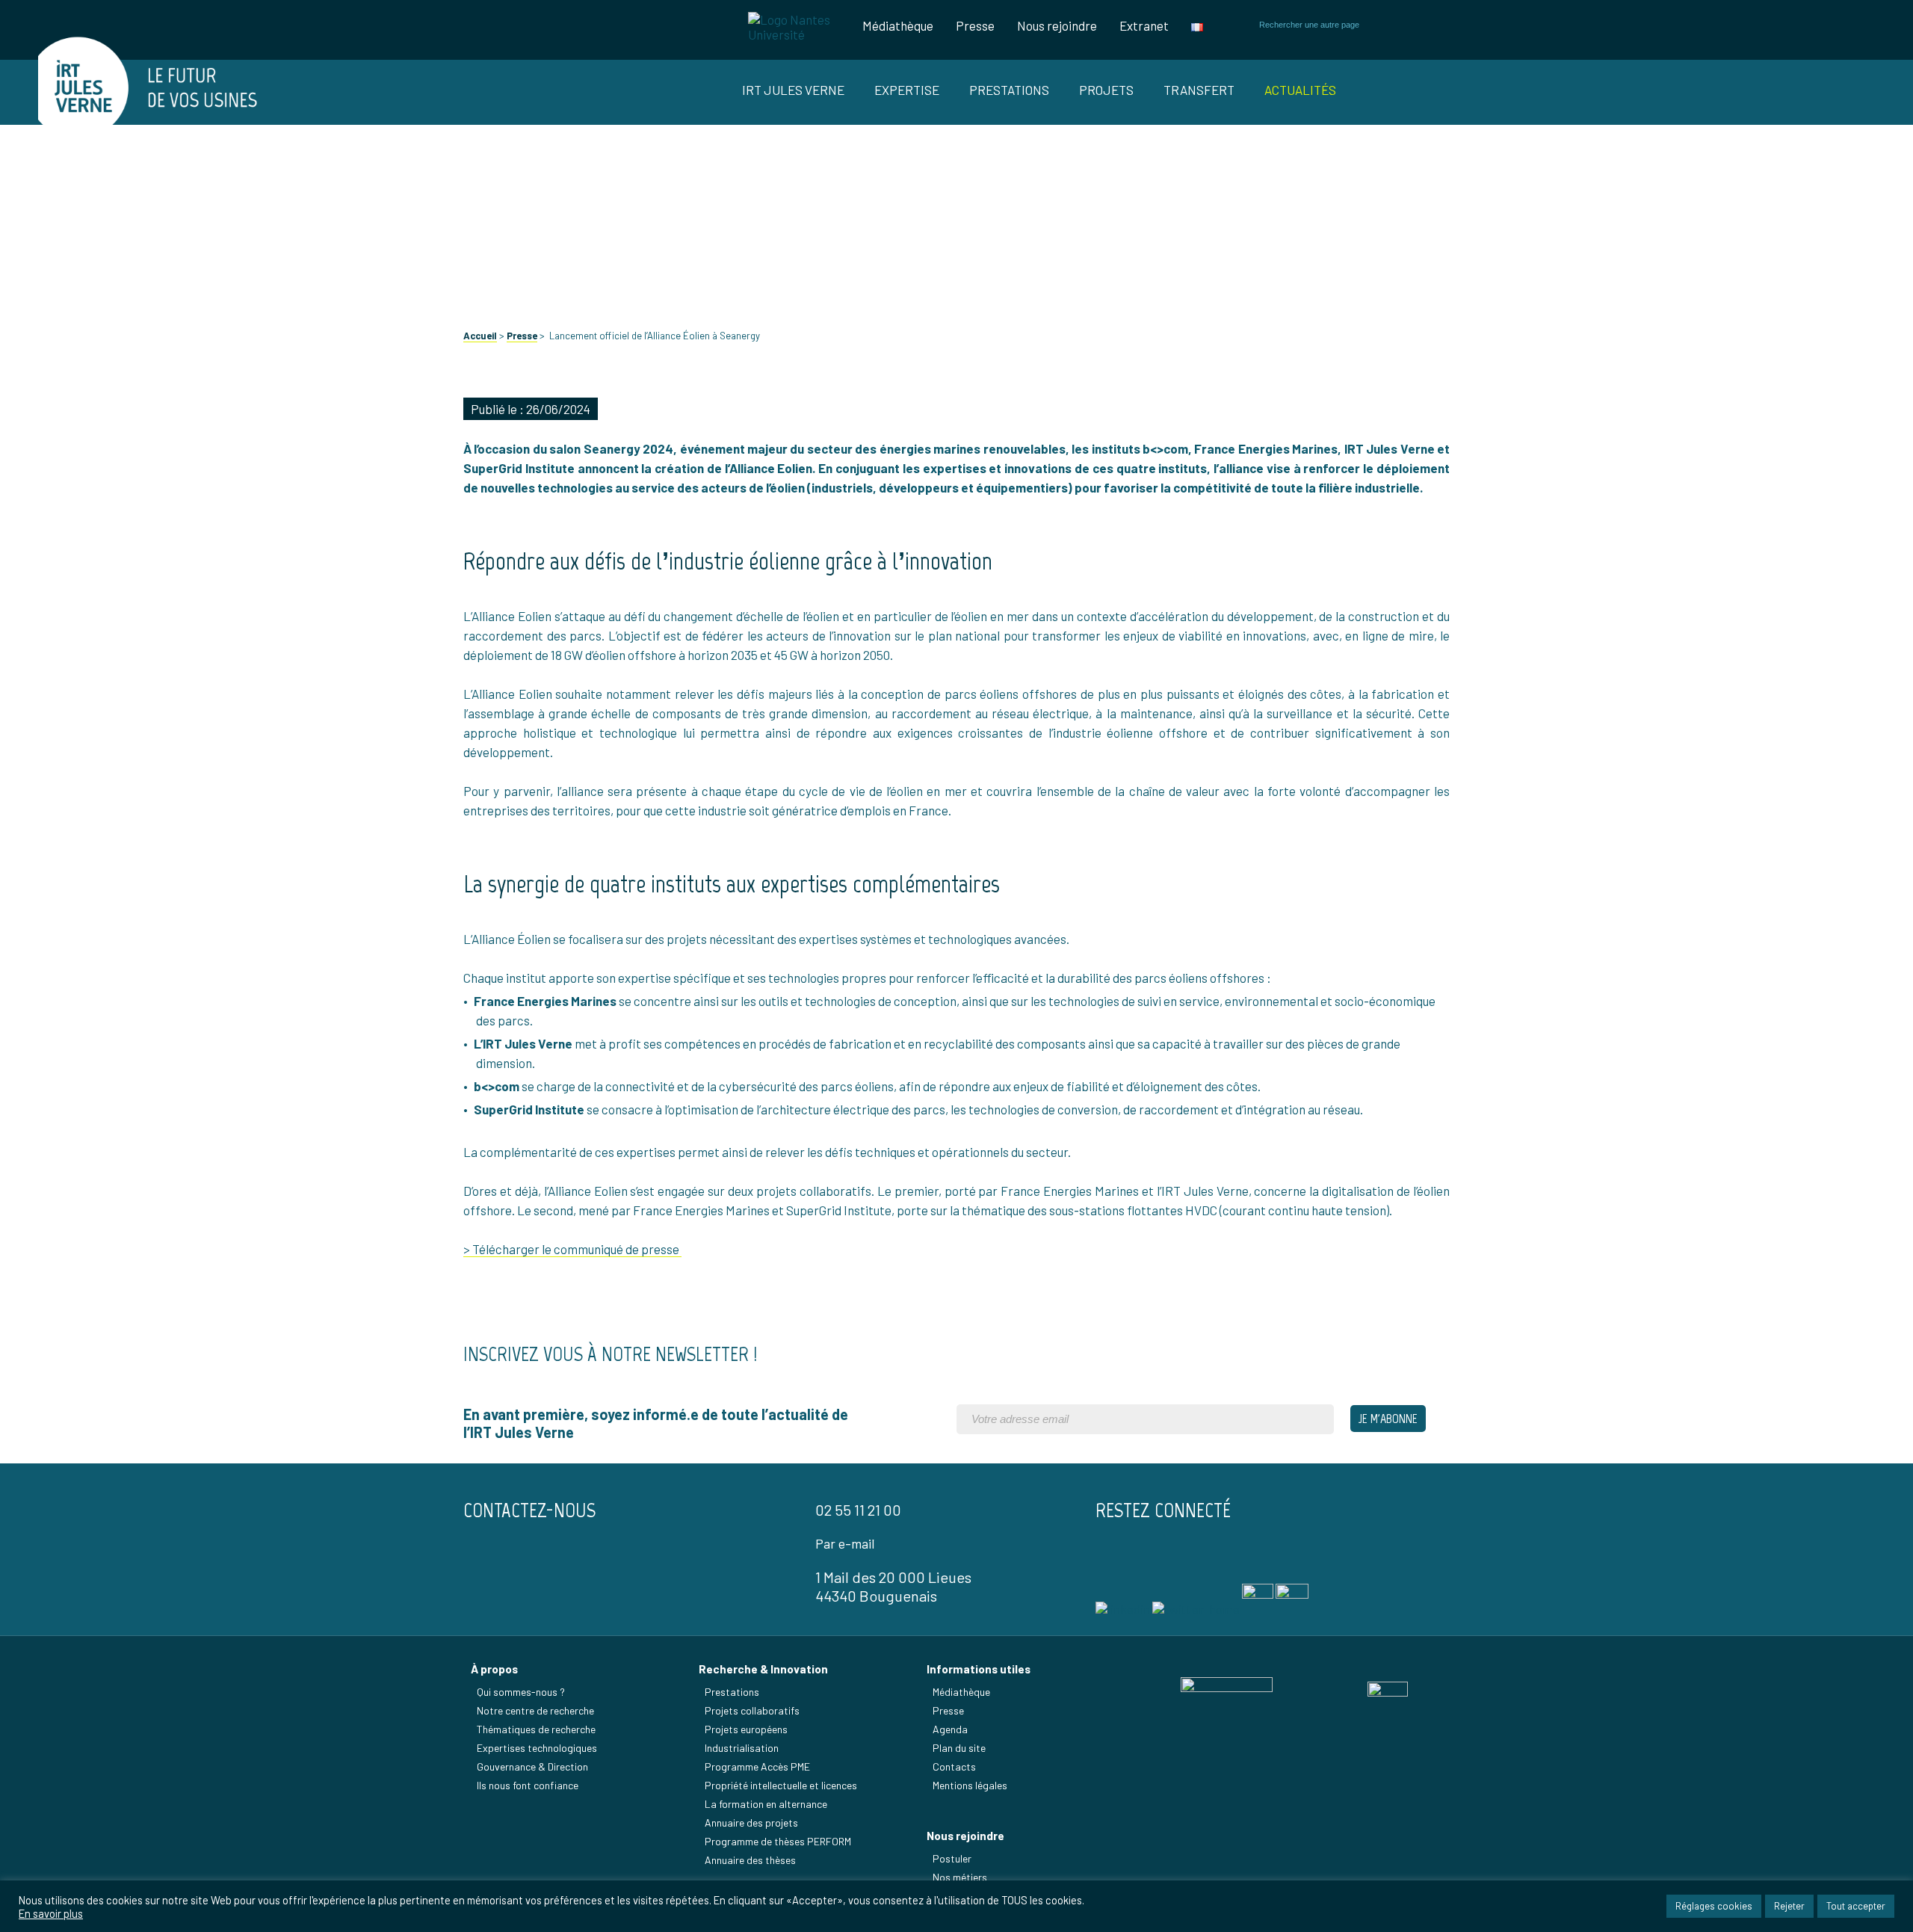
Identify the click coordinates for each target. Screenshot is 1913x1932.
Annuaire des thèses (750, 1860)
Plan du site (959, 1748)
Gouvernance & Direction (532, 1766)
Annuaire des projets (751, 1823)
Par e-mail (845, 1543)
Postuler (952, 1858)
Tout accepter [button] (1856, 1906)
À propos (494, 1669)
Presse (975, 25)
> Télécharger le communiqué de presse (572, 1249)
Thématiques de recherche (536, 1729)
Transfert (1199, 90)
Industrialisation (742, 1748)
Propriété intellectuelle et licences (781, 1785)
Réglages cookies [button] (1714, 1906)
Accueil (480, 336)
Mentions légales (970, 1785)
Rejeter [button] (1789, 1906)
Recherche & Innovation (763, 1669)
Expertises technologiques (537, 1748)
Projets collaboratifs (752, 1710)
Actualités (1300, 90)
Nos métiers (960, 1877)
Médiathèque (898, 25)
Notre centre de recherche (535, 1710)
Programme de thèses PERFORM (778, 1841)
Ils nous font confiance (528, 1785)
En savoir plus (51, 1913)
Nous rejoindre (1057, 25)
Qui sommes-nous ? (521, 1692)
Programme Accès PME (757, 1766)
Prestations (1009, 90)
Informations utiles (979, 1669)
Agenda (950, 1729)
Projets (1106, 90)
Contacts (954, 1766)
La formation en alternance (766, 1804)
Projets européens (746, 1729)
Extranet (1144, 25)
